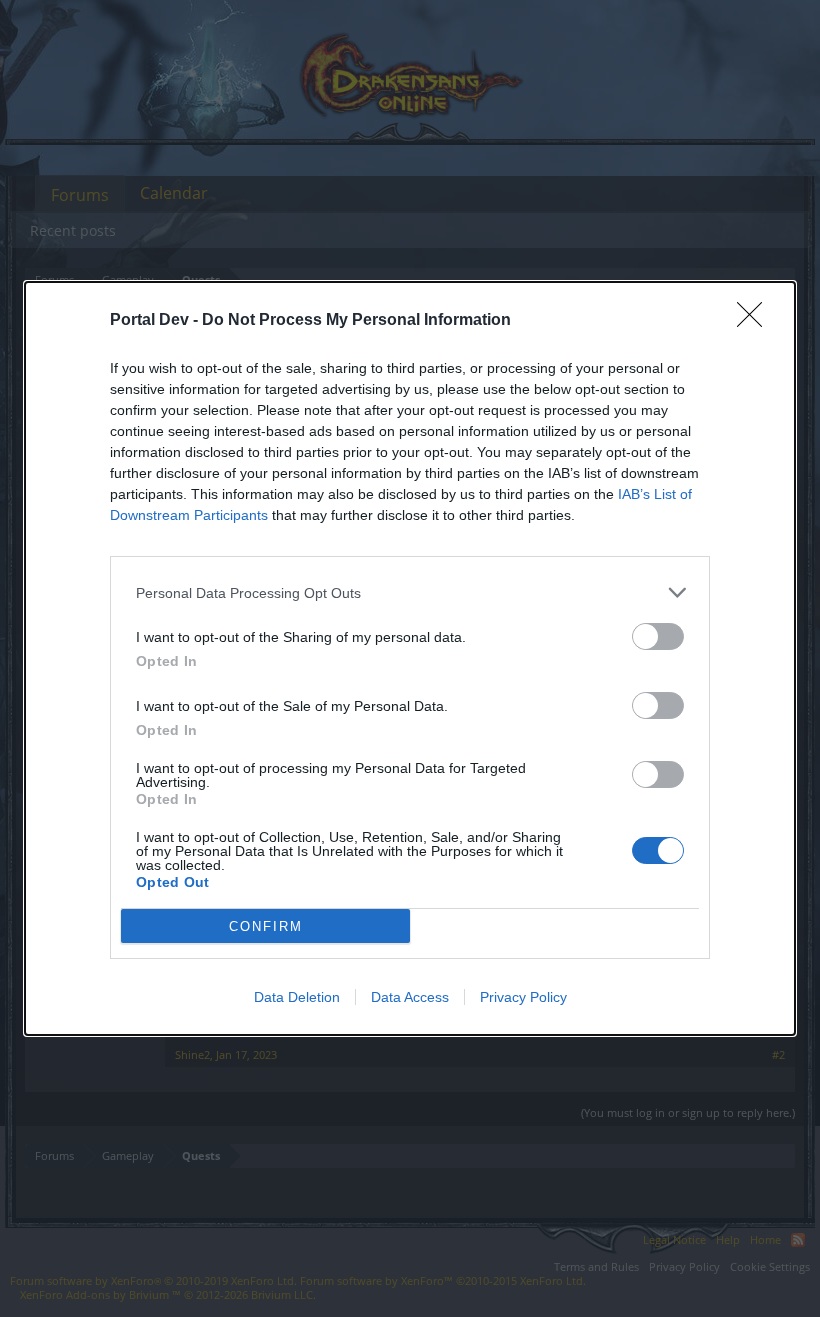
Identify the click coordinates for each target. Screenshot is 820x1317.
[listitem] (410, 592)
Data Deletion (297, 997)
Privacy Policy (523, 997)
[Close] (756, 321)
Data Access (410, 997)
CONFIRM (266, 926)
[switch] (658, 636)
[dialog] (410, 658)
